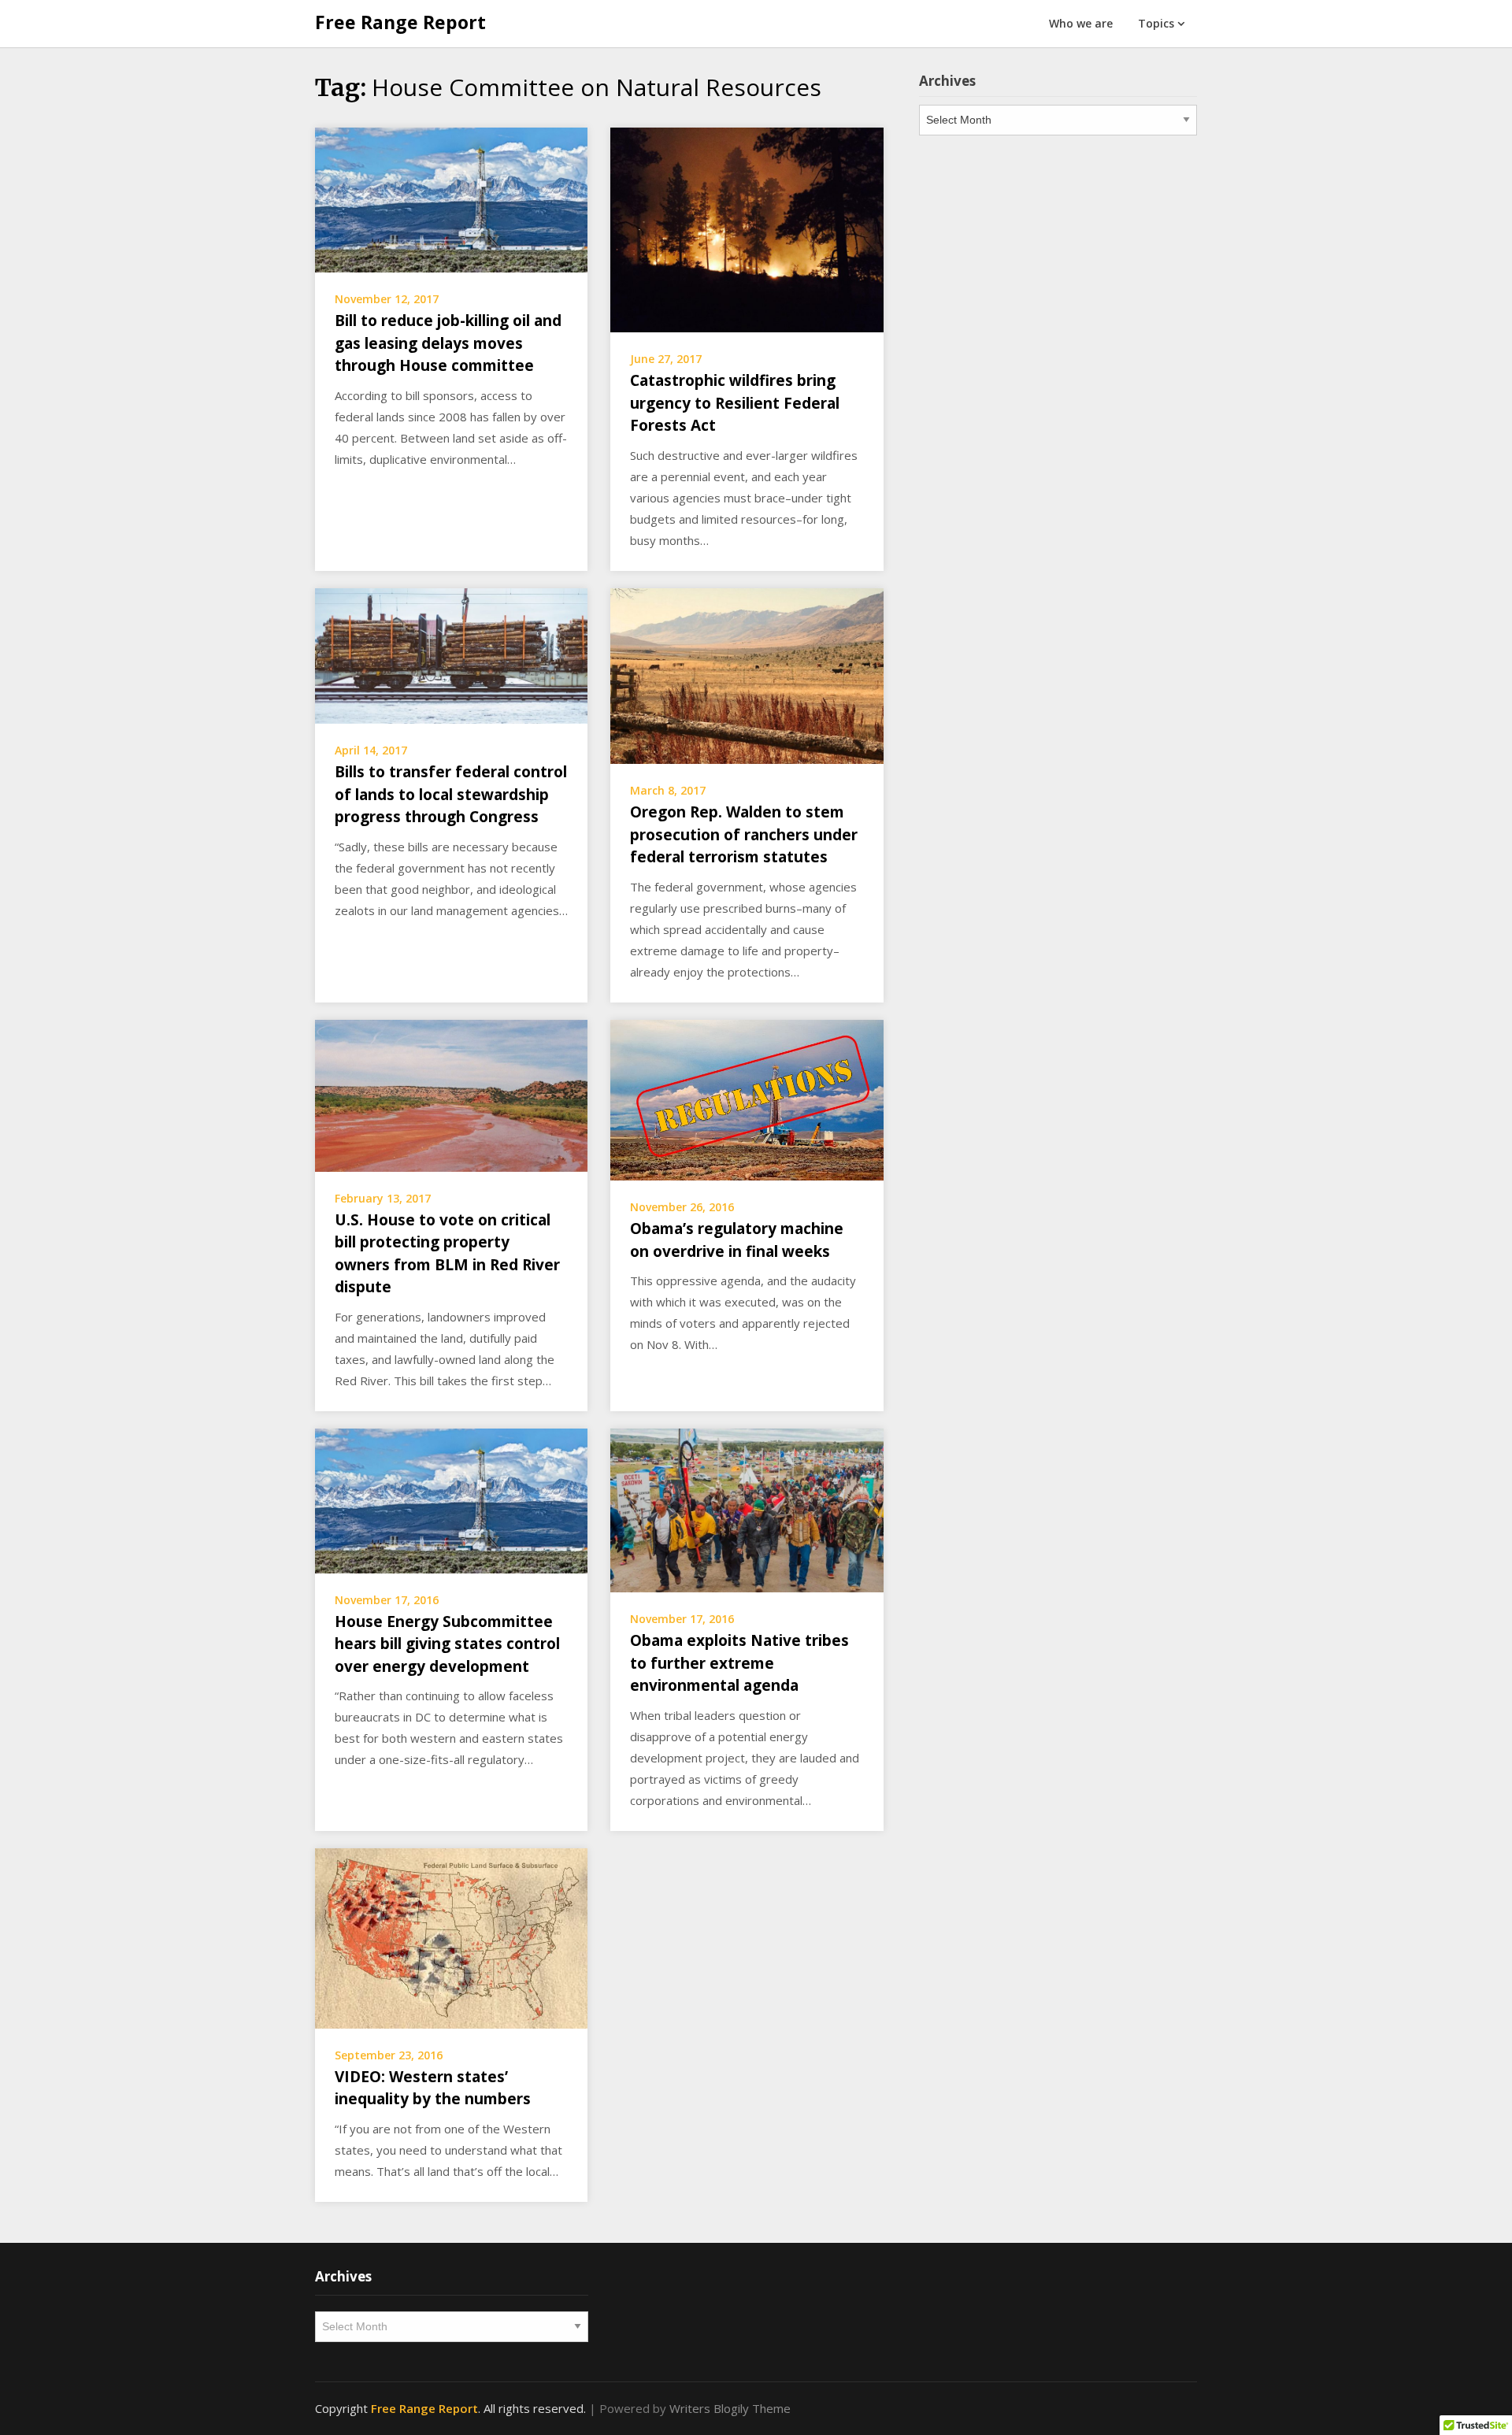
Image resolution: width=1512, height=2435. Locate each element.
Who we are (1081, 23)
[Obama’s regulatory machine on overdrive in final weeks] (747, 1099)
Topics (1156, 23)
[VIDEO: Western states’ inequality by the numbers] (451, 1937)
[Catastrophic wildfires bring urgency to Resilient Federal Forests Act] (747, 228)
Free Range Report (400, 22)
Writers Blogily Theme (730, 2408)
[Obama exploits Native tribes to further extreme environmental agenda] (747, 1509)
